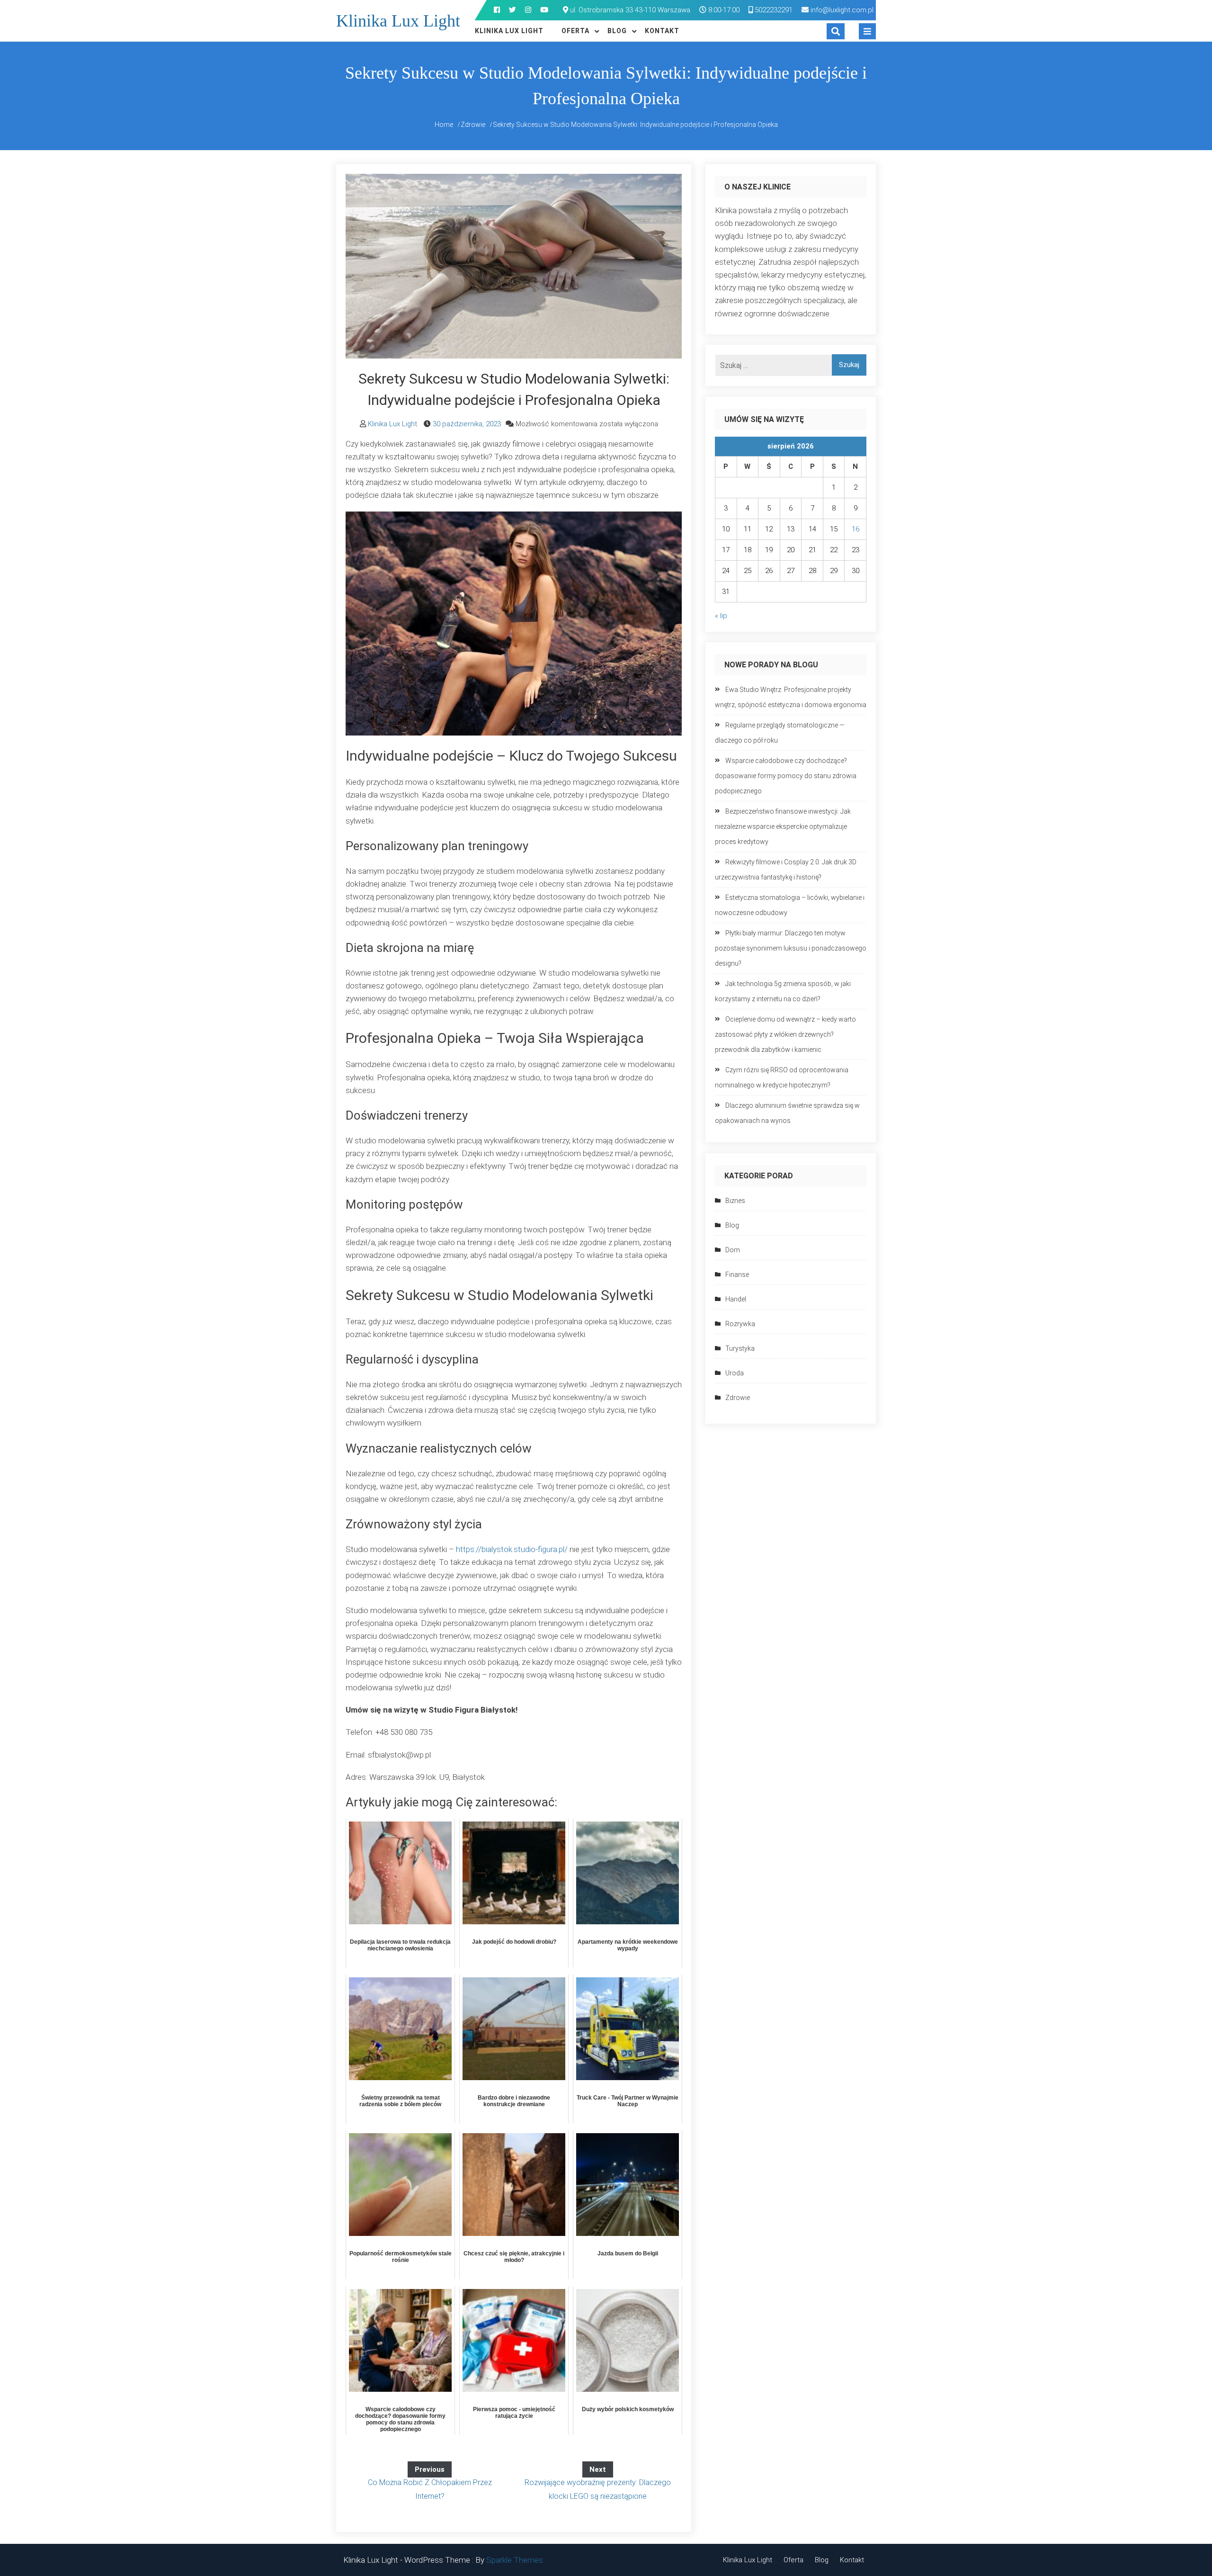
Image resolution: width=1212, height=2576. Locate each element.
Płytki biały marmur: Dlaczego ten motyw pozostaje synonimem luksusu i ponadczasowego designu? (791, 948)
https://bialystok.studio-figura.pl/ (512, 1549)
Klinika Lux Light (398, 21)
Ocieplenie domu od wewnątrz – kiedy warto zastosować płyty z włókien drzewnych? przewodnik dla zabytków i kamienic (785, 1034)
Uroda (735, 1373)
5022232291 (773, 10)
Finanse (737, 1275)
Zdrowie (738, 1398)
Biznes (735, 1201)
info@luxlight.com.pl (842, 10)
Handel (736, 1299)
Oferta (575, 31)
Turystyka (740, 1348)
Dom (733, 1250)
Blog (617, 31)
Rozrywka (740, 1324)
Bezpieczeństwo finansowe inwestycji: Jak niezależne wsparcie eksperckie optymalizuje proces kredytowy (783, 826)
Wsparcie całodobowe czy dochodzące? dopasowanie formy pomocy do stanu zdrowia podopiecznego (786, 776)
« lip (721, 616)
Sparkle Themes (515, 2560)
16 (856, 529)
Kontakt (662, 31)
